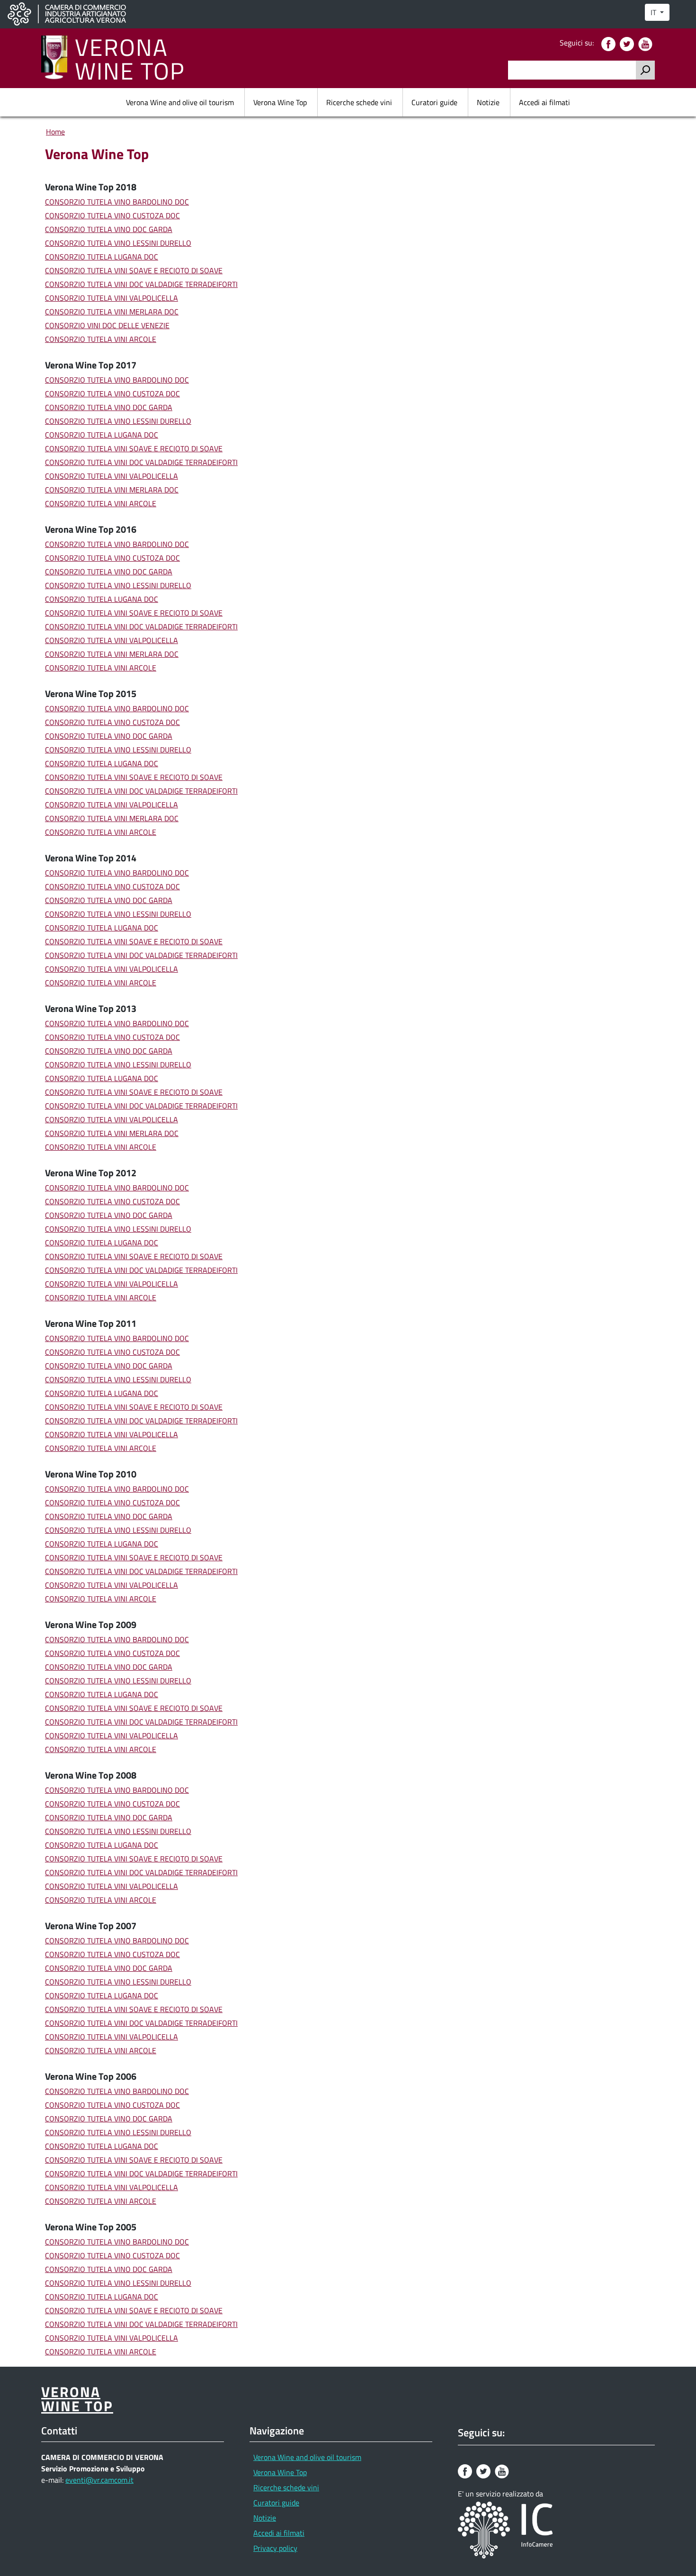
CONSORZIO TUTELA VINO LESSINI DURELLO (118, 243)
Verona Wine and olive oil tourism (180, 102)
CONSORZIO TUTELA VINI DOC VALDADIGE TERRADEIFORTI (141, 284)
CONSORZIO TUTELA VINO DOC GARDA (109, 229)
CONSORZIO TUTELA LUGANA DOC (102, 257)
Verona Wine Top (280, 102)
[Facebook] (610, 43)
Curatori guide (434, 102)
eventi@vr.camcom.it (99, 2480)
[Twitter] (628, 43)
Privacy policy (275, 2548)
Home (55, 132)
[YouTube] (647, 43)
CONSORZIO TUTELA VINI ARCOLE (101, 339)
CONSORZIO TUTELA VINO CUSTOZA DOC (112, 215)
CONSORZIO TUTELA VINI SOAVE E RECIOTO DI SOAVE (134, 270)
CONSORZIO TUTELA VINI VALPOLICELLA (112, 298)
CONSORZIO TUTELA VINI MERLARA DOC (112, 312)
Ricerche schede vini (359, 102)
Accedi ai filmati (544, 102)
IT (654, 12)
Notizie (488, 102)
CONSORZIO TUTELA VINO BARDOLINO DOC (117, 202)
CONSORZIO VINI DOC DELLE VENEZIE (107, 325)
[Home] (58, 58)
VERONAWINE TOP (130, 58)
